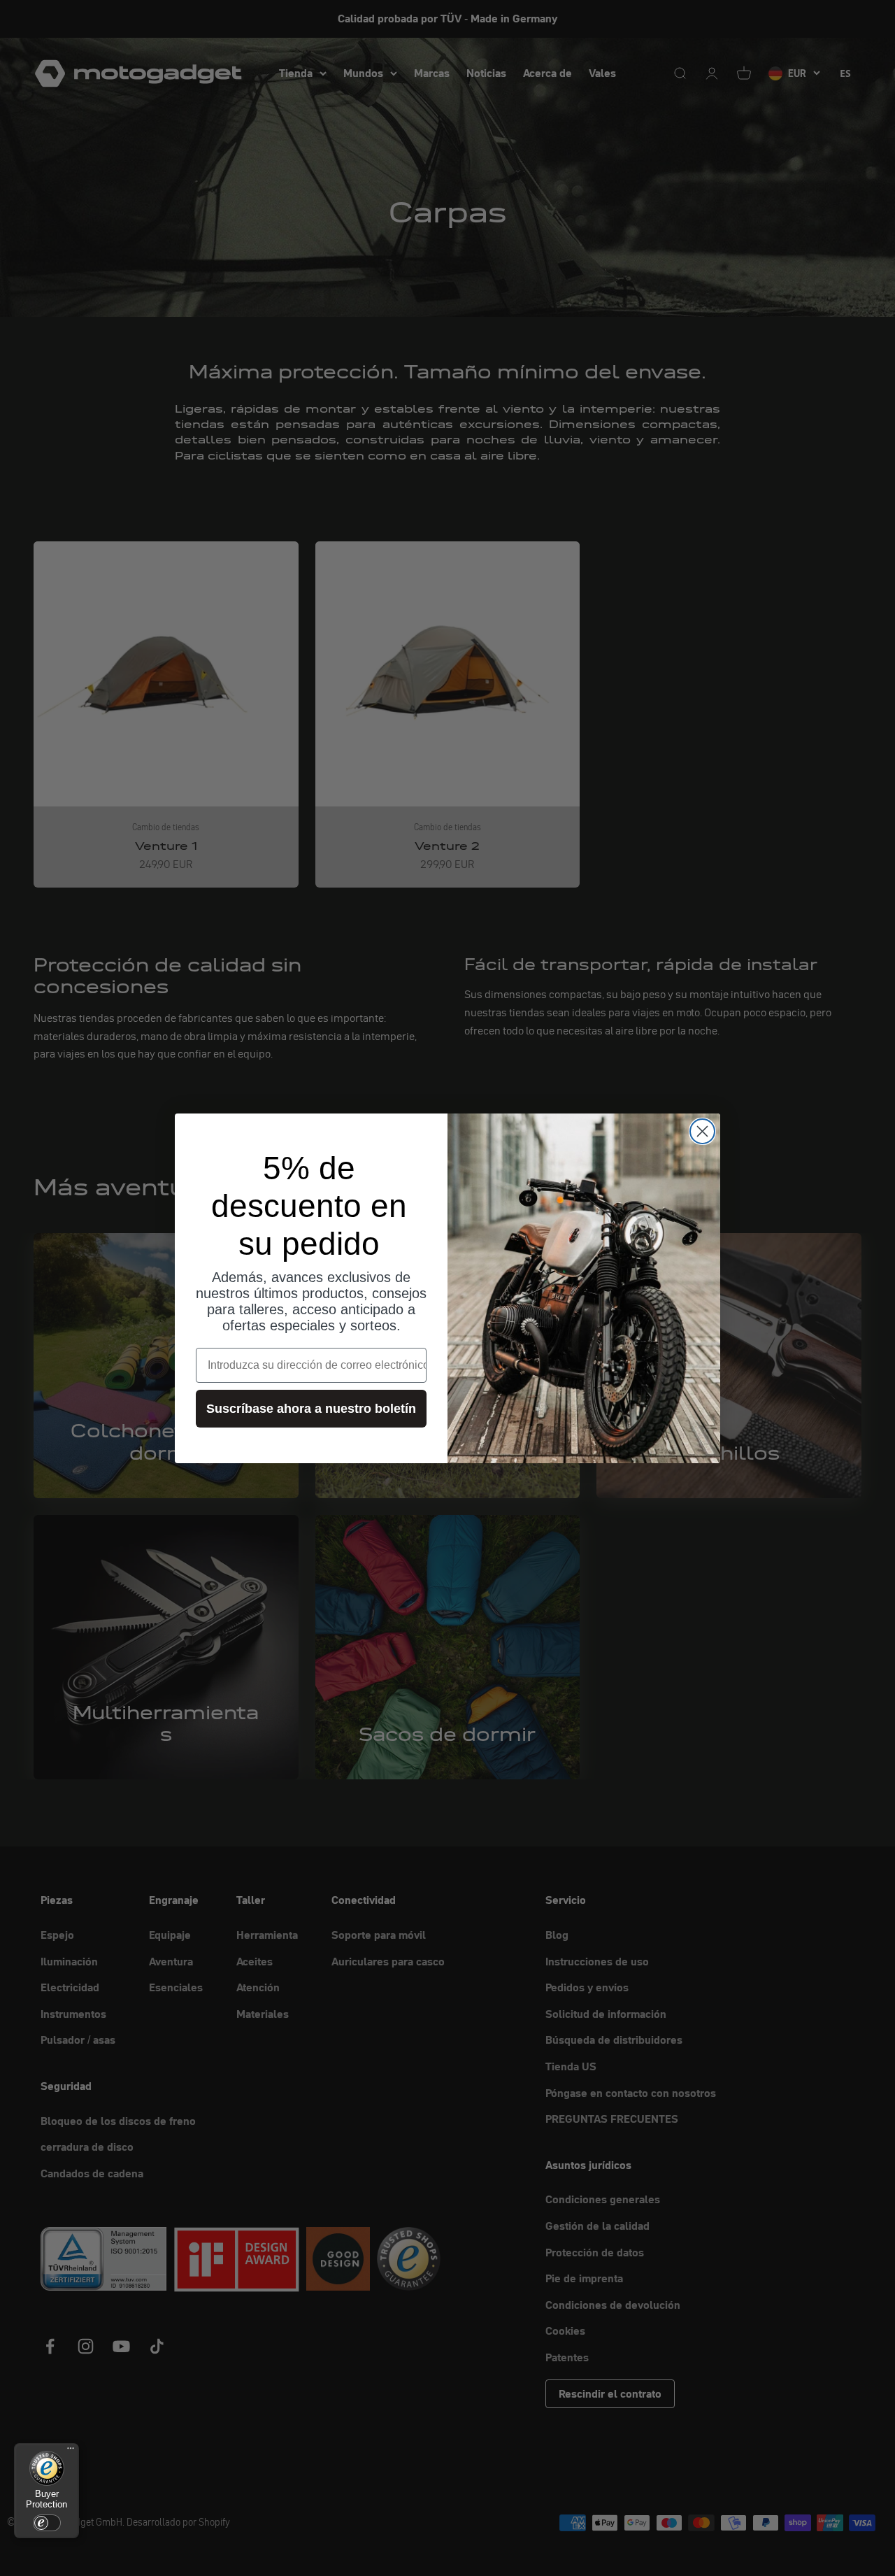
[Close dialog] (702, 1131)
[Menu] (71, 2452)
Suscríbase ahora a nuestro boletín (311, 1409)
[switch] (47, 2523)
